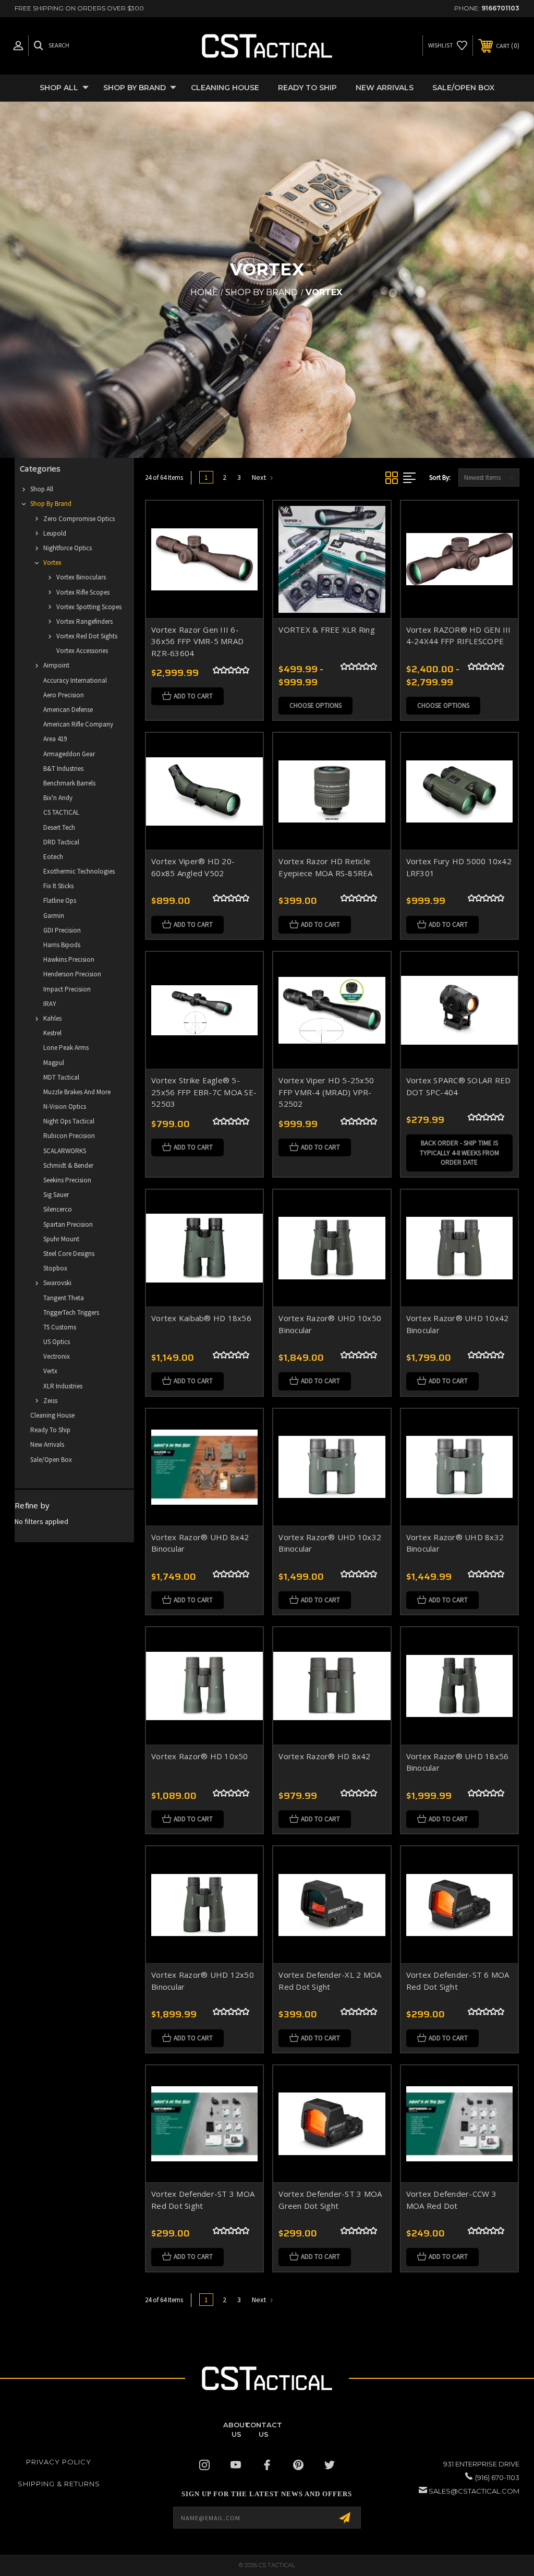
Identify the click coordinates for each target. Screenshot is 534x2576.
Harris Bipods (62, 945)
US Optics (57, 1342)
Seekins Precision (67, 1180)
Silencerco (58, 1209)
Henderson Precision (72, 974)
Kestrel (52, 1033)
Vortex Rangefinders (84, 621)
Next (260, 477)
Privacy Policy (59, 2462)
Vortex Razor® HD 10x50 (200, 1756)
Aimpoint (56, 665)
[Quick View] (242, 521)
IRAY (50, 1004)
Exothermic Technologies (79, 871)
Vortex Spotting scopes (89, 607)
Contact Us (264, 2429)
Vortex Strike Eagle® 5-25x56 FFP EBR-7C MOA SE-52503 (204, 1092)
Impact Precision (67, 989)
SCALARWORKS (65, 1151)
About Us (236, 2429)
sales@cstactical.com (474, 2491)
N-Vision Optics (65, 1106)
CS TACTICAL (61, 812)
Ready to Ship (307, 88)
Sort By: (440, 477)
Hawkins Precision (69, 959)
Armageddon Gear (69, 754)
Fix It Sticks (58, 886)
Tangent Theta (64, 1298)
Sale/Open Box (463, 88)
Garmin (54, 916)
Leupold (55, 533)
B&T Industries (63, 769)
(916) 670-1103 (497, 2477)
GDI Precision (62, 930)
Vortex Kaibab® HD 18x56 (201, 1318)
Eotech (53, 857)
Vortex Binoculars (81, 577)
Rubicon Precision (69, 1136)
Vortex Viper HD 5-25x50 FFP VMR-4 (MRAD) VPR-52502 (326, 1092)
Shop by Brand (135, 88)
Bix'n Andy (58, 798)
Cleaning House (225, 88)
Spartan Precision (68, 1224)
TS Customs (60, 1327)
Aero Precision (64, 695)
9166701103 (500, 8)
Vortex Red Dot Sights (87, 636)
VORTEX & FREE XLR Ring (327, 630)
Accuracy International (75, 680)
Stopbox (55, 1268)
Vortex (52, 563)
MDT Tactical (61, 1077)
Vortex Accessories (82, 651)
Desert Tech (59, 827)
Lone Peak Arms (66, 1048)
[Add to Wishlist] (242, 546)
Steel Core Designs (69, 1254)
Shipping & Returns (59, 2484)
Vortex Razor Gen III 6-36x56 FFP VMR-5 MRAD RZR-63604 (197, 641)
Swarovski (57, 1283)
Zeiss (50, 1401)
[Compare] (242, 571)
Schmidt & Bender (68, 1165)
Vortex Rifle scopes (83, 592)
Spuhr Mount (61, 1239)
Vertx (50, 1371)
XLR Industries (63, 1386)
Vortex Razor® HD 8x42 (324, 1756)
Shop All (59, 88)
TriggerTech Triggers (71, 1313)
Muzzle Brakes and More (77, 1092)
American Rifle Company (78, 724)
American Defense (68, 710)
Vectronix (57, 1356)
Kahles (52, 1018)
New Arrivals (385, 88)
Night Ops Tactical (69, 1121)
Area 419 (55, 739)
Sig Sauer (56, 1195)
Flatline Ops (60, 900)
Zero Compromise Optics (79, 519)
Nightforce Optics (68, 548)
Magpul (54, 1063)
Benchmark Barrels (69, 783)
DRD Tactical (61, 842)
